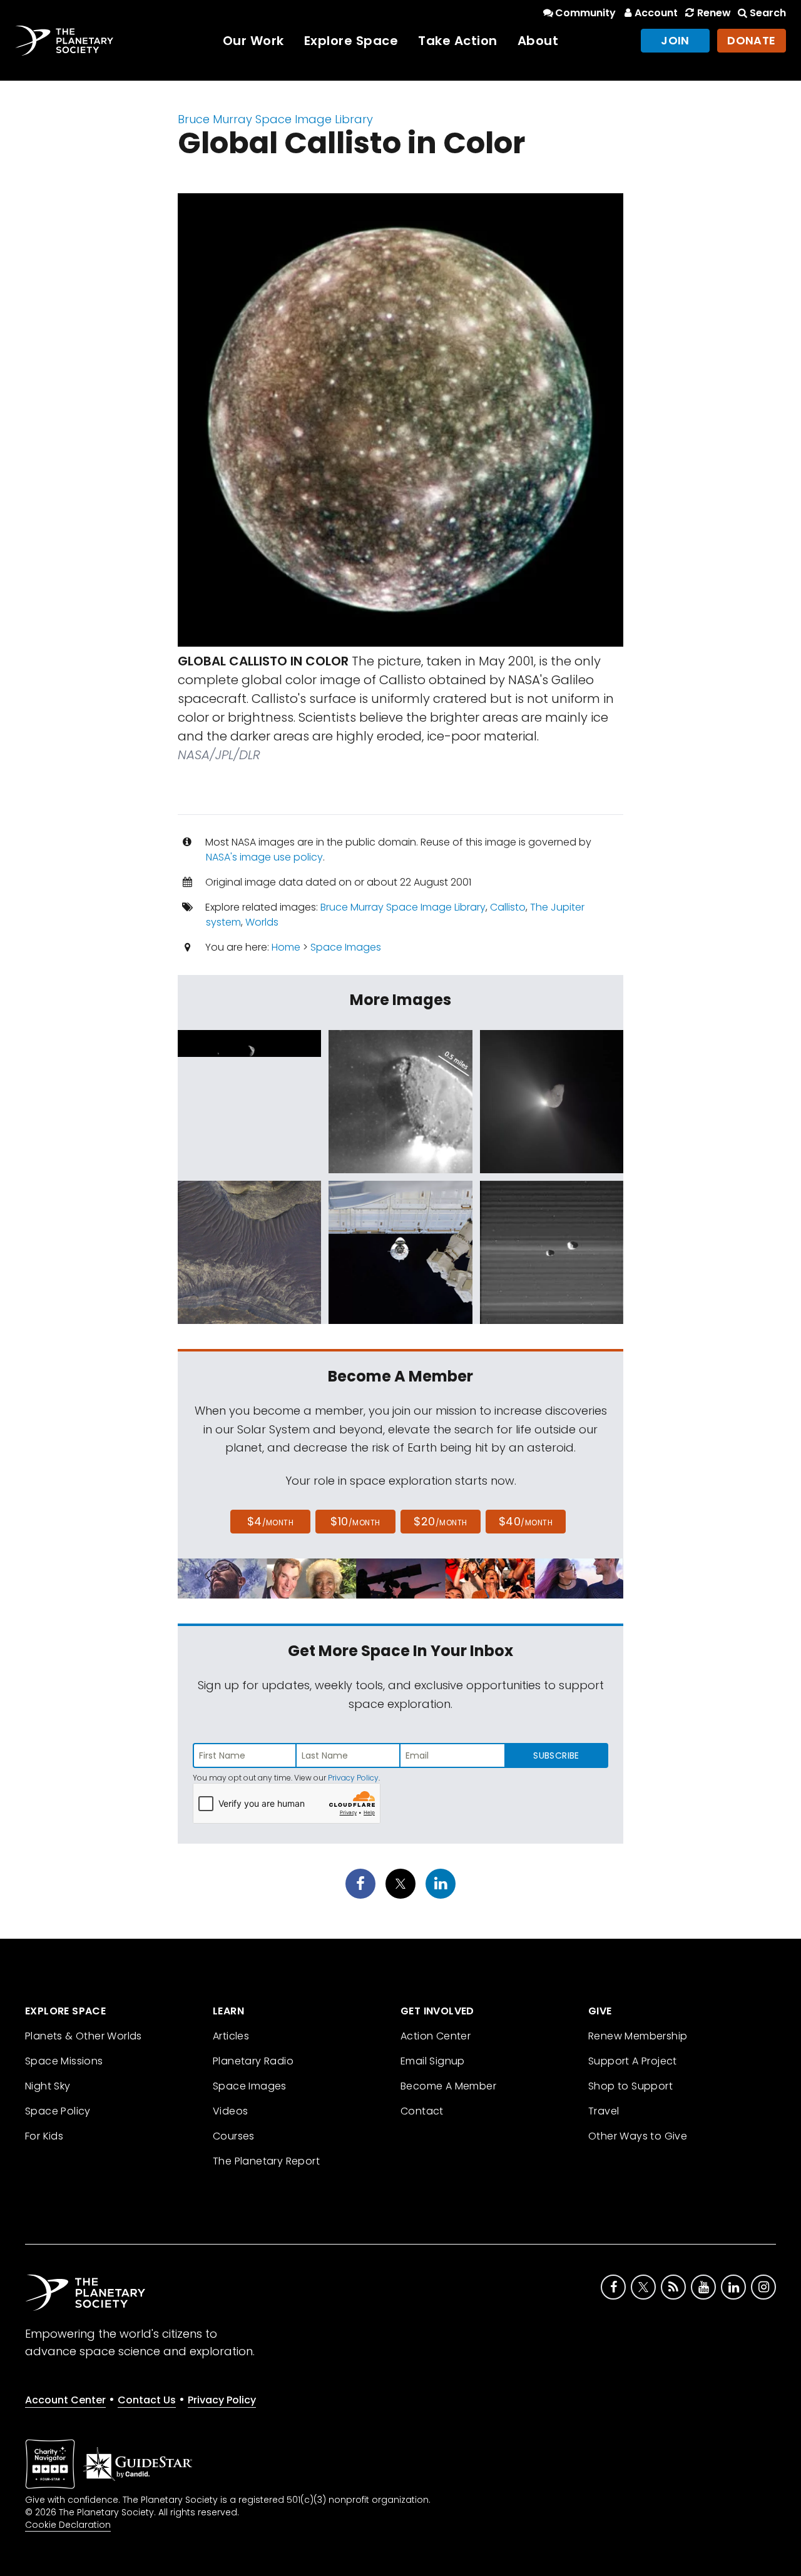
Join (675, 40)
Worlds (262, 922)
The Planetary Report (266, 2161)
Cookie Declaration (68, 2525)
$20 (440, 1521)
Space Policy (58, 2111)
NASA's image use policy (264, 857)
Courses (234, 2136)
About (538, 41)
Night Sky (48, 2086)
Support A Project (633, 2061)
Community (585, 13)
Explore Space (351, 41)
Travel (604, 2111)
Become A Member (448, 2086)
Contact (422, 2111)
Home (286, 947)
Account (656, 13)
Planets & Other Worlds (84, 2036)
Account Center (65, 2400)
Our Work (253, 41)
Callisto (508, 907)
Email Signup (433, 2061)
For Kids (44, 2136)
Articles (231, 2036)
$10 (355, 1521)
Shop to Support (630, 2086)
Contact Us (147, 2400)
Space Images (346, 947)
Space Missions (64, 2061)
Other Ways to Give (638, 2136)
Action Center (436, 2036)
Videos (230, 2111)
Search (768, 13)
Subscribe (556, 1755)
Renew (714, 13)
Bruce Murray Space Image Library (275, 119)
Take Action (458, 41)
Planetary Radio (253, 2061)
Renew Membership (638, 2036)
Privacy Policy (353, 1778)
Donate (752, 40)
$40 (526, 1521)
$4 (271, 1521)
